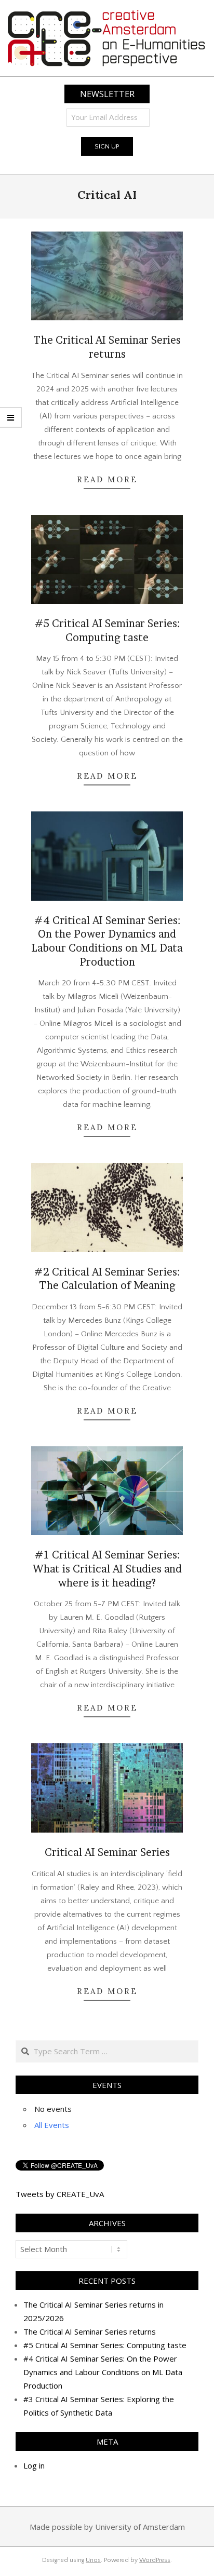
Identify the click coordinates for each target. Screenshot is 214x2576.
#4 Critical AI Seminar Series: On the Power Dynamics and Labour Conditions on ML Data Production (103, 2372)
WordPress (155, 2560)
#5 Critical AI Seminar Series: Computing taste (105, 2345)
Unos (93, 2560)
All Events (52, 2125)
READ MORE (107, 479)
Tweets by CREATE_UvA (60, 2194)
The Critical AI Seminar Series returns (90, 2331)
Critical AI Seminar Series (107, 1852)
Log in (34, 2465)
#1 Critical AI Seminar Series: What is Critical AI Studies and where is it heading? (107, 1569)
